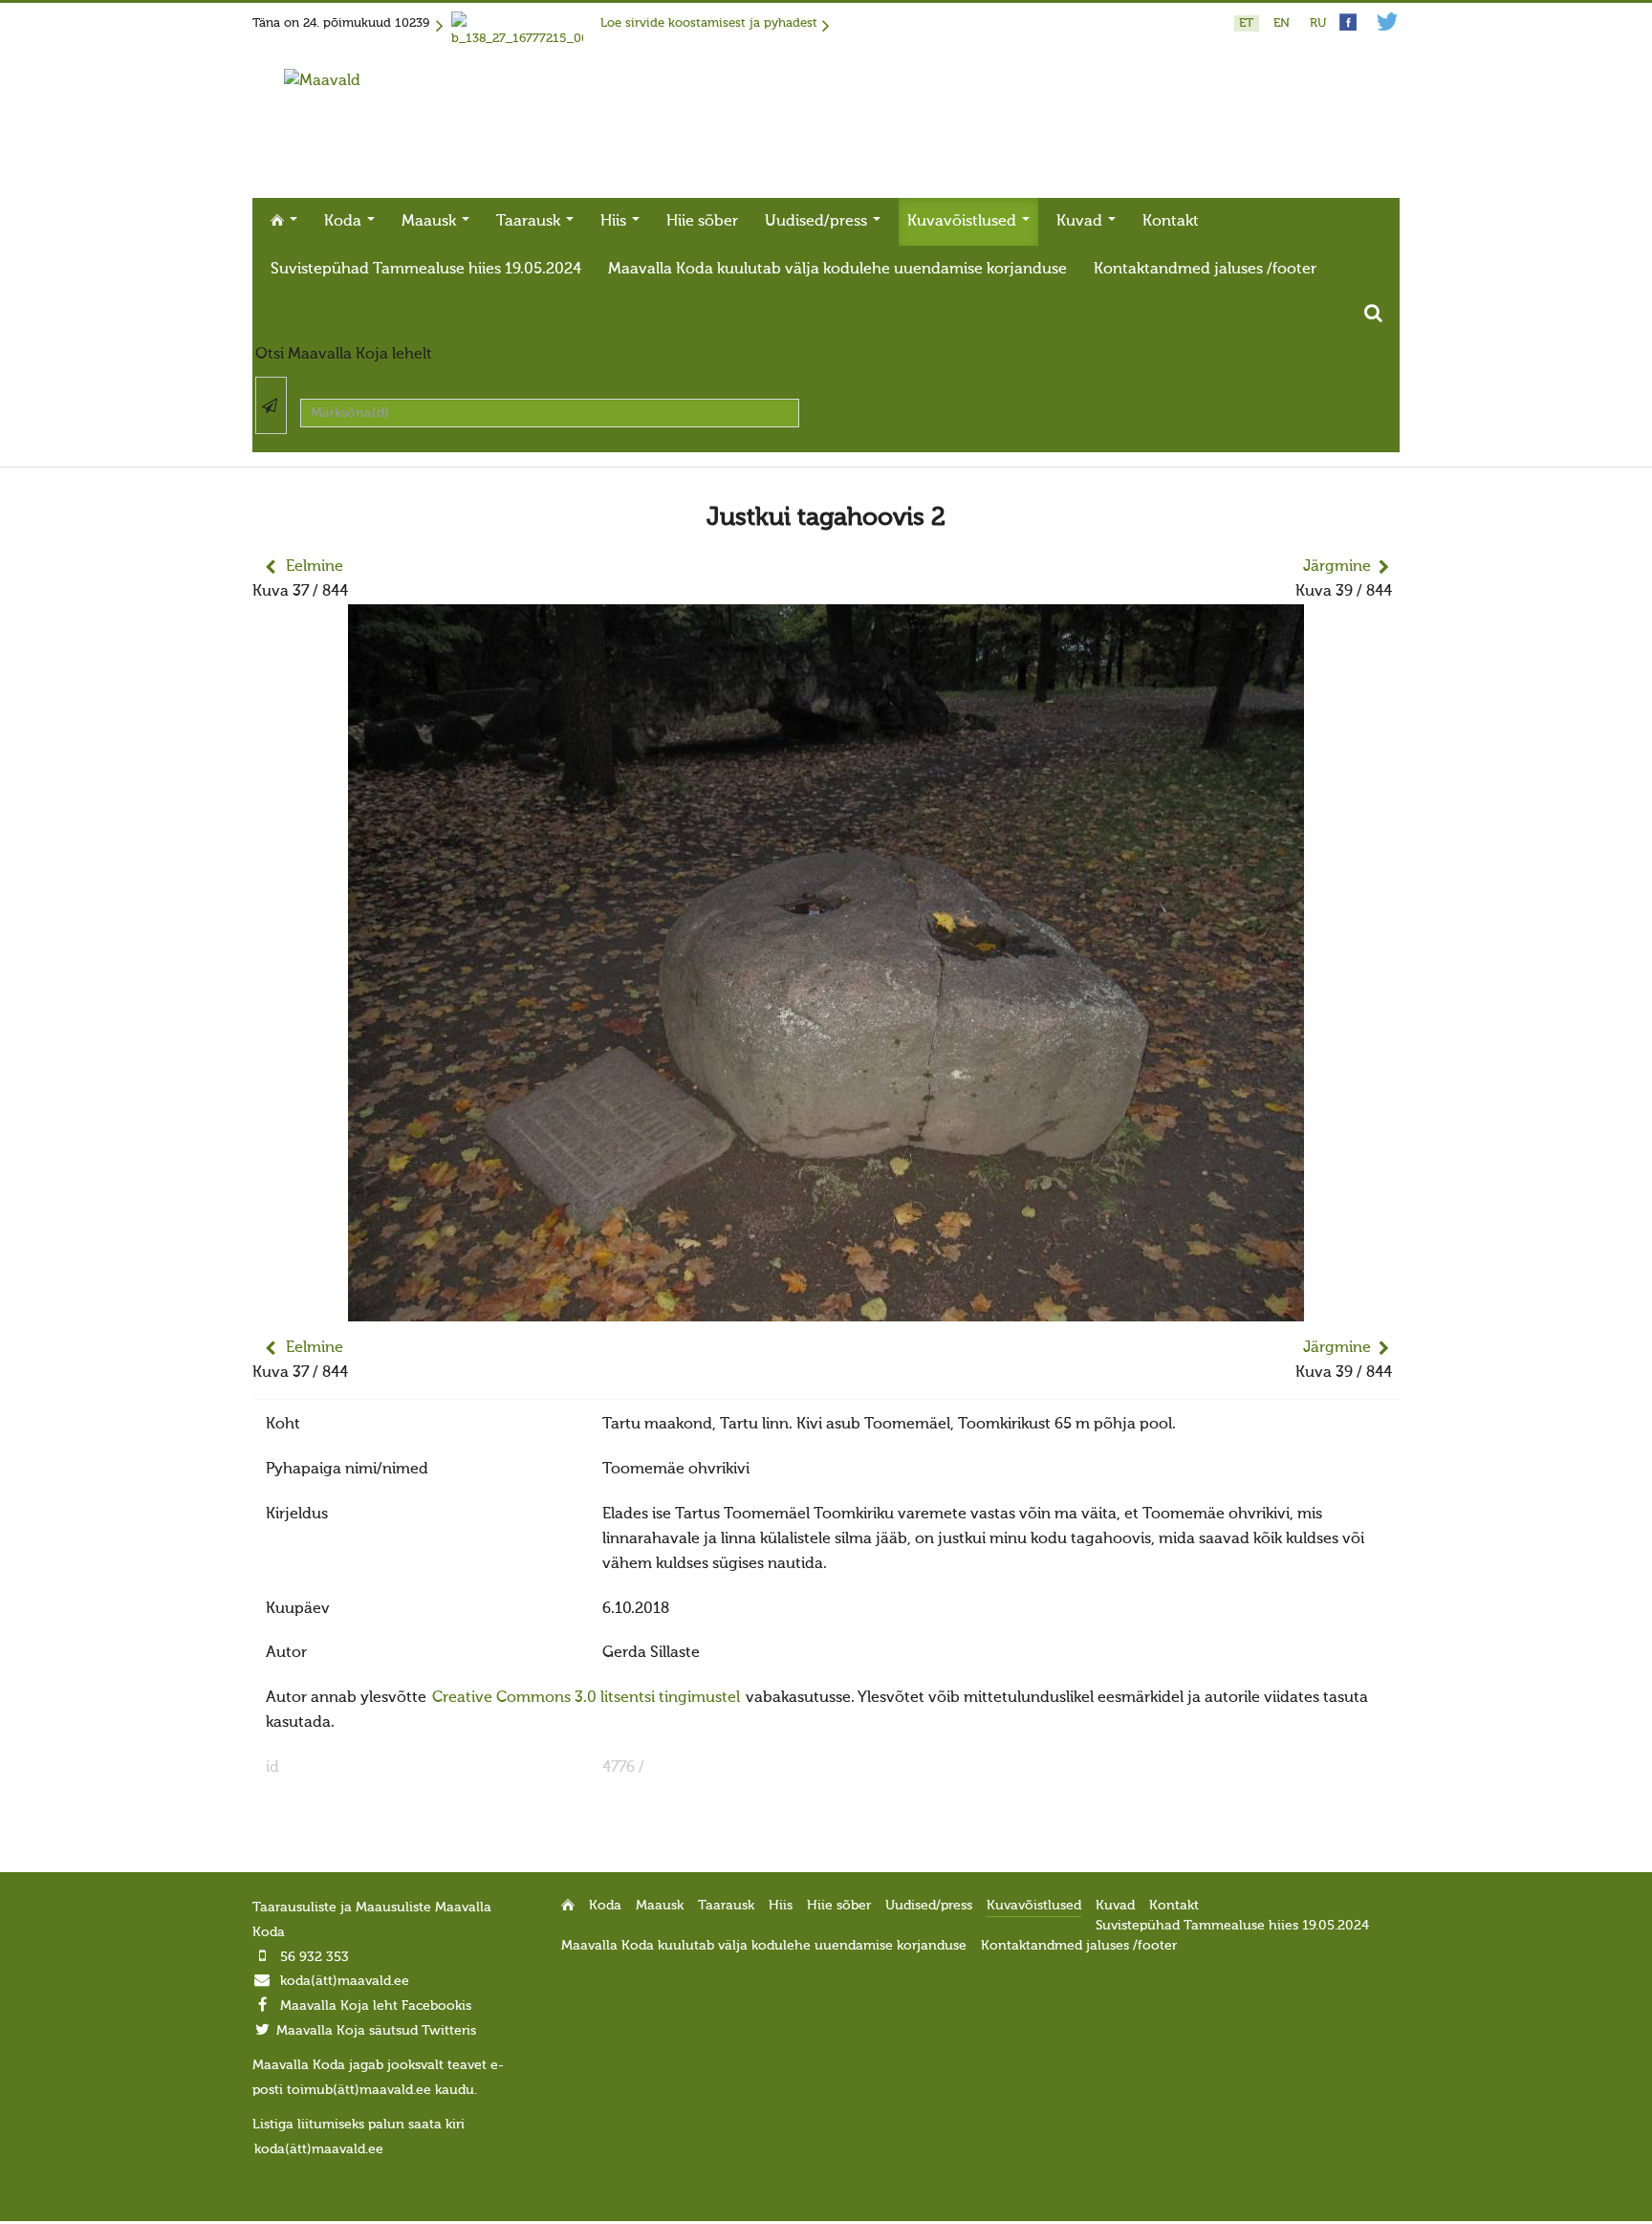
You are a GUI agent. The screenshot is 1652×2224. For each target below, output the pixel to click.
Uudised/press (818, 222)
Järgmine (1337, 567)
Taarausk (530, 222)
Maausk (431, 222)
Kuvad (1081, 222)
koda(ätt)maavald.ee (345, 1981)
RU (1318, 23)
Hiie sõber (702, 222)
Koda (345, 222)
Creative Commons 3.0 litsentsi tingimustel (586, 1698)
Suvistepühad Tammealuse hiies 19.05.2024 (426, 270)
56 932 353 (315, 1957)
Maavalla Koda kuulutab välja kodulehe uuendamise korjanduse (837, 270)
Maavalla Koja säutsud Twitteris (376, 2031)
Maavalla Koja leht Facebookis (376, 2006)
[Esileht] (322, 81)
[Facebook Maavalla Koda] (1348, 27)
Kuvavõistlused (964, 222)
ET (1248, 23)
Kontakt (1171, 222)
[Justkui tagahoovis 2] (826, 1309)
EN (1283, 23)
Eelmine (315, 567)
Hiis (615, 222)
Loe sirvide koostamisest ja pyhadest (709, 23)
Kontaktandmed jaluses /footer (1205, 270)
